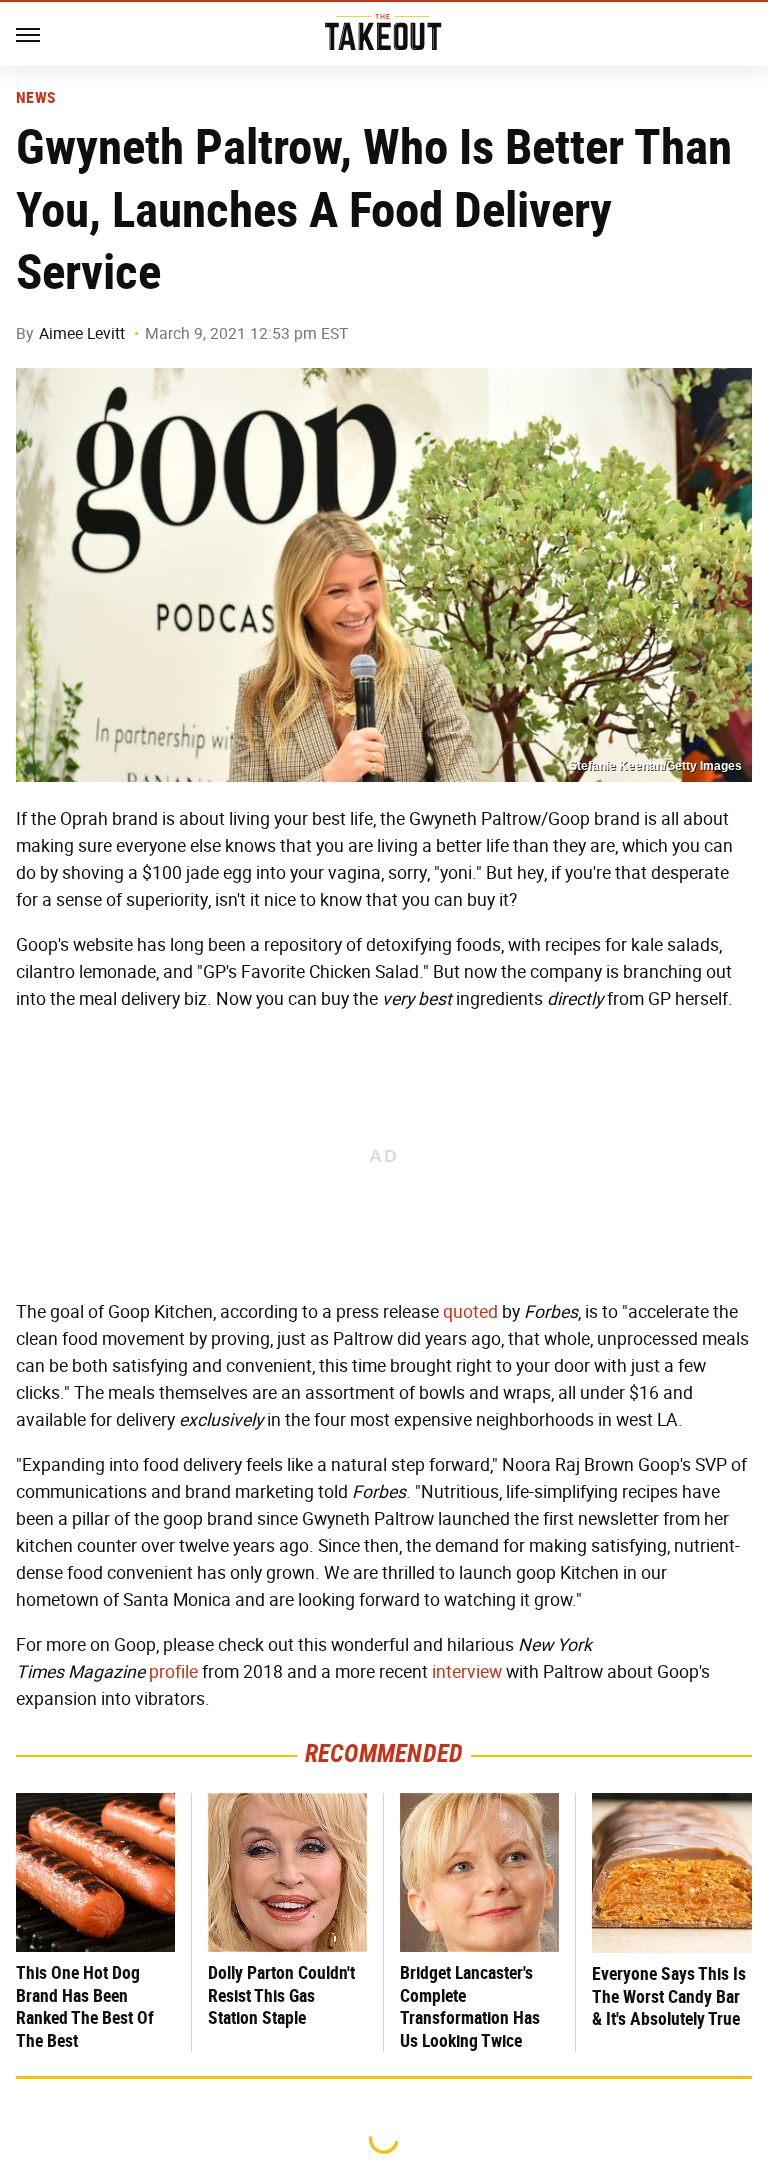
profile (173, 1672)
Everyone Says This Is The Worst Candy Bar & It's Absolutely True (669, 1996)
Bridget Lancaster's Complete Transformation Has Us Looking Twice (470, 2006)
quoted (470, 1312)
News (35, 98)
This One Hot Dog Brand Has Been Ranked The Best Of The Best (85, 2006)
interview (467, 1672)
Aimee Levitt (82, 333)
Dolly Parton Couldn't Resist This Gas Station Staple (281, 1995)
